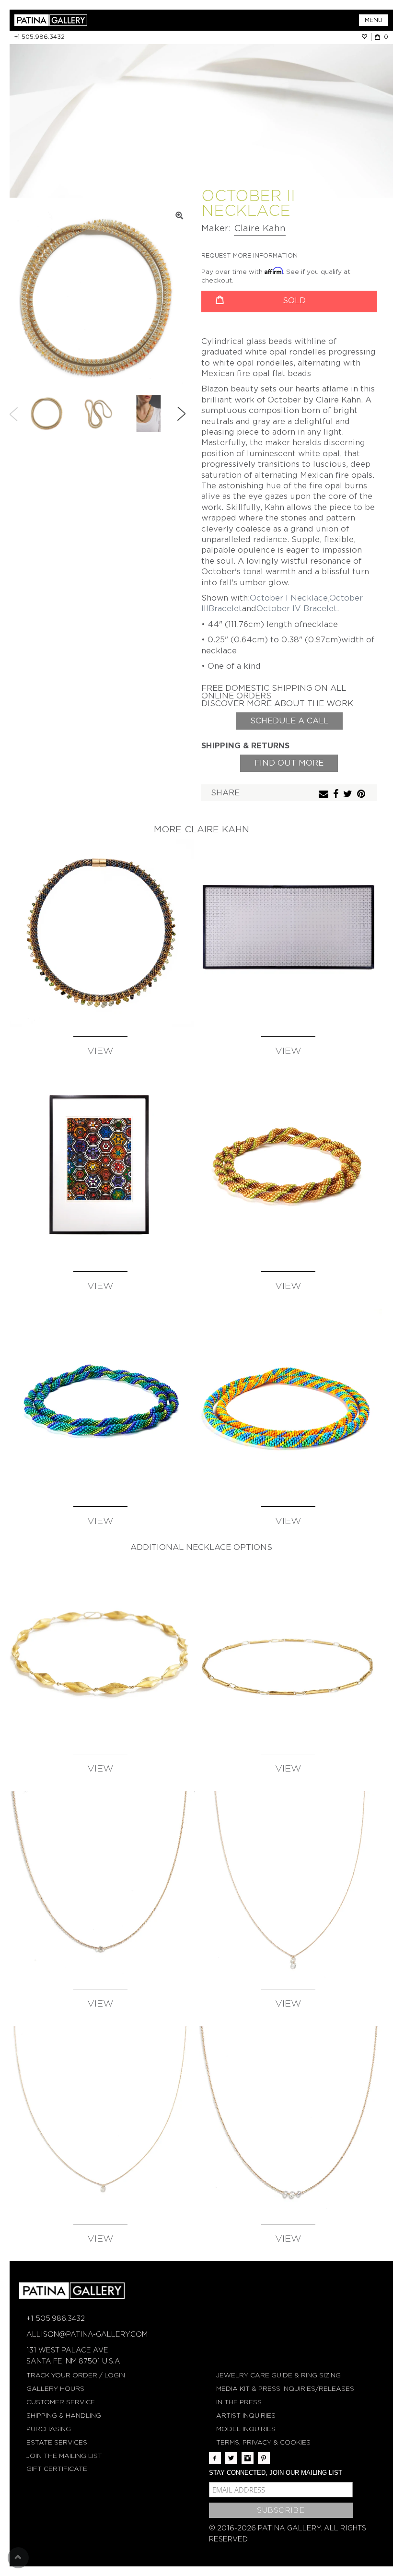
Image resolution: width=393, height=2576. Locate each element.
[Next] (181, 414)
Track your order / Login (76, 2375)
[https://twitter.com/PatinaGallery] (231, 2458)
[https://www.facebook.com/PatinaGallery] (215, 2458)
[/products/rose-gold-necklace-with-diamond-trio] (288, 2120)
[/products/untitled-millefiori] (100, 1168)
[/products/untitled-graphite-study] (288, 933)
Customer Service (61, 2402)
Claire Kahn (260, 228)
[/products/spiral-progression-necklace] (288, 1403)
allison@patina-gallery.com (87, 2334)
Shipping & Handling (64, 2416)
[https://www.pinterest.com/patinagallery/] (264, 2458)
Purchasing (49, 2429)
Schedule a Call (289, 721)
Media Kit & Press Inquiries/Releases (285, 2389)
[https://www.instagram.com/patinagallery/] (248, 2458)
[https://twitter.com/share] (349, 795)
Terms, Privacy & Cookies (263, 2442)
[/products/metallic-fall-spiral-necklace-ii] (288, 1168)
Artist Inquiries (246, 2416)
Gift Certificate (57, 2469)
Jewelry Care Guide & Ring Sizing (278, 2375)
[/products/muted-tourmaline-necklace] (100, 933)
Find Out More (289, 763)
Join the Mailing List (64, 2456)
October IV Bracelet (297, 609)
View (100, 1051)
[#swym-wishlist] (366, 37)
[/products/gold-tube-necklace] (288, 1650)
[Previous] (14, 414)
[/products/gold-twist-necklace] (100, 1650)
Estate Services (57, 2442)
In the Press (239, 2402)
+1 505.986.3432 (40, 37)
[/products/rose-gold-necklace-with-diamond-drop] (100, 2120)
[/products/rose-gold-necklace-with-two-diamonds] (288, 1885)
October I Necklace (289, 598)
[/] (105, 20)
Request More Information (249, 255)
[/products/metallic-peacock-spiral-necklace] (100, 1403)
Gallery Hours (55, 2389)
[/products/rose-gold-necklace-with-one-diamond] (100, 1885)
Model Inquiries (246, 2429)
